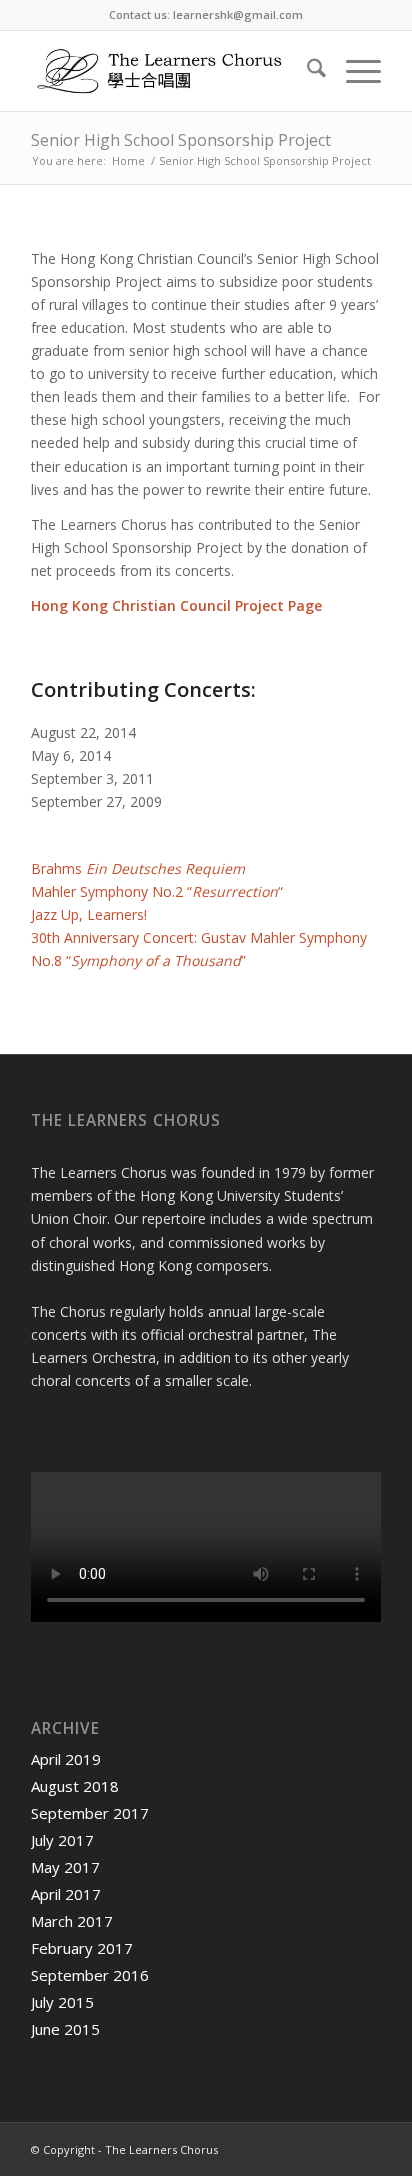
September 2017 (90, 1813)
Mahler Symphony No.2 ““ (157, 891)
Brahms (138, 868)
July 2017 (62, 1840)
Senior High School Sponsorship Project (181, 140)
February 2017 (82, 1948)
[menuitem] (306, 71)
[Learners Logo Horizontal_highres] (171, 71)
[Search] (306, 71)
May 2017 (65, 1867)
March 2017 (72, 1921)
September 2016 (90, 1975)
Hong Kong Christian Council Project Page (176, 605)
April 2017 (66, 1894)
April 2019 (66, 1759)
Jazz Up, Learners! (89, 914)
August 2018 (75, 1786)
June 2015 (65, 2029)
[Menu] (353, 71)
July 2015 (62, 2002)
